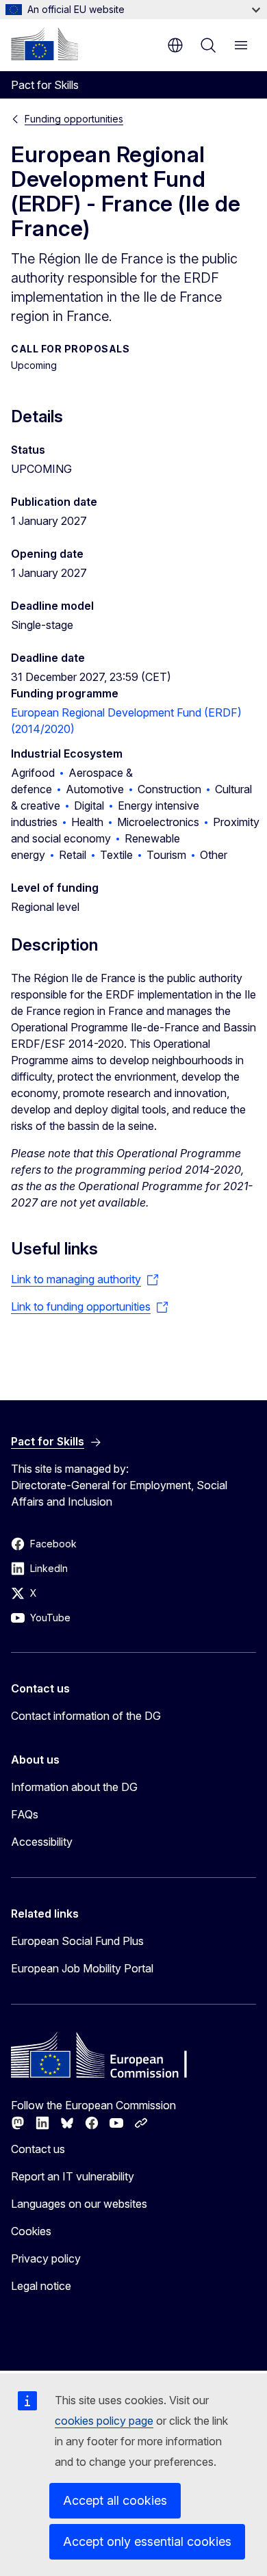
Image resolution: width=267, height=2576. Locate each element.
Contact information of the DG (86, 1716)
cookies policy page (104, 2421)
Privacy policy (46, 2258)
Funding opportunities (74, 119)
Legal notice (41, 2286)
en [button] (175, 45)
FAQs (25, 1814)
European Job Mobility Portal (82, 1968)
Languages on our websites (79, 2204)
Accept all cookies (115, 2500)
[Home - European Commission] (44, 44)
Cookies (31, 2231)
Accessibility (42, 1842)
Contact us (38, 2149)
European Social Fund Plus (77, 1941)
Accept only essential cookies (147, 2541)
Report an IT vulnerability (73, 2176)
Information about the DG (74, 1787)
